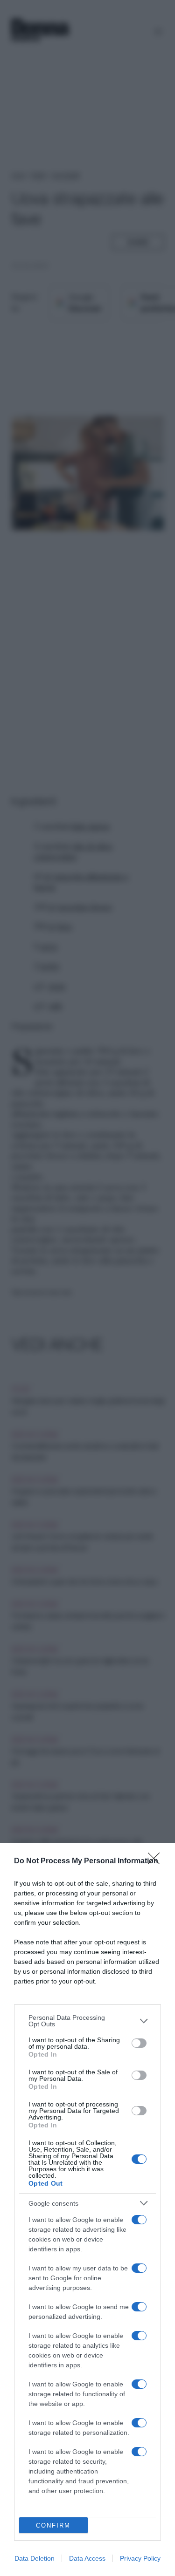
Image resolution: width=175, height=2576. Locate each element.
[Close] (157, 1861)
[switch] (139, 2043)
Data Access (87, 2558)
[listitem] (87, 2021)
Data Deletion (35, 2558)
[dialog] (87, 2210)
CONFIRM (53, 2525)
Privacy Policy (140, 2558)
